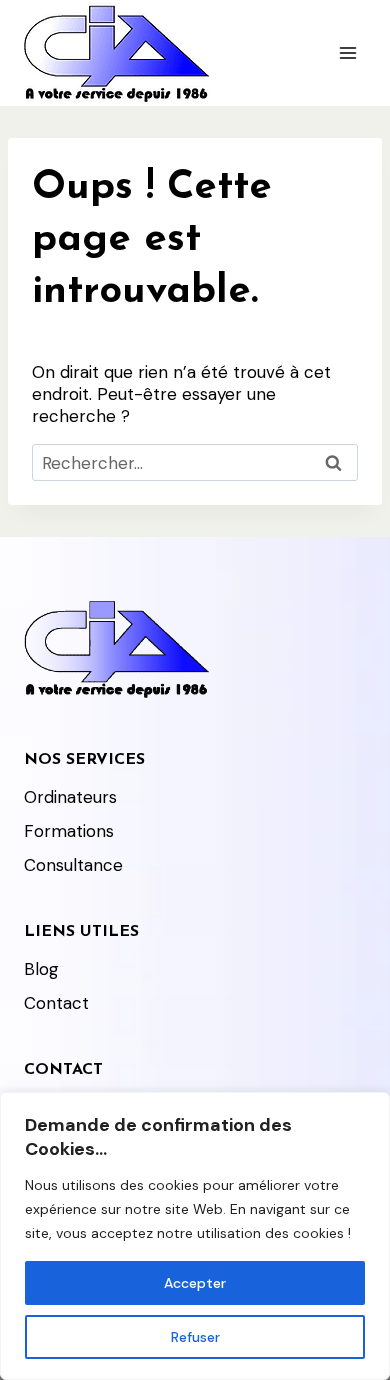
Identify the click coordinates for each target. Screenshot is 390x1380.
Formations (69, 831)
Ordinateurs (70, 797)
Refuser (195, 1337)
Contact (56, 1003)
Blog (41, 969)
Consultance (73, 865)
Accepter (195, 1283)
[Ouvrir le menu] (347, 52)
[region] (195, 1236)
